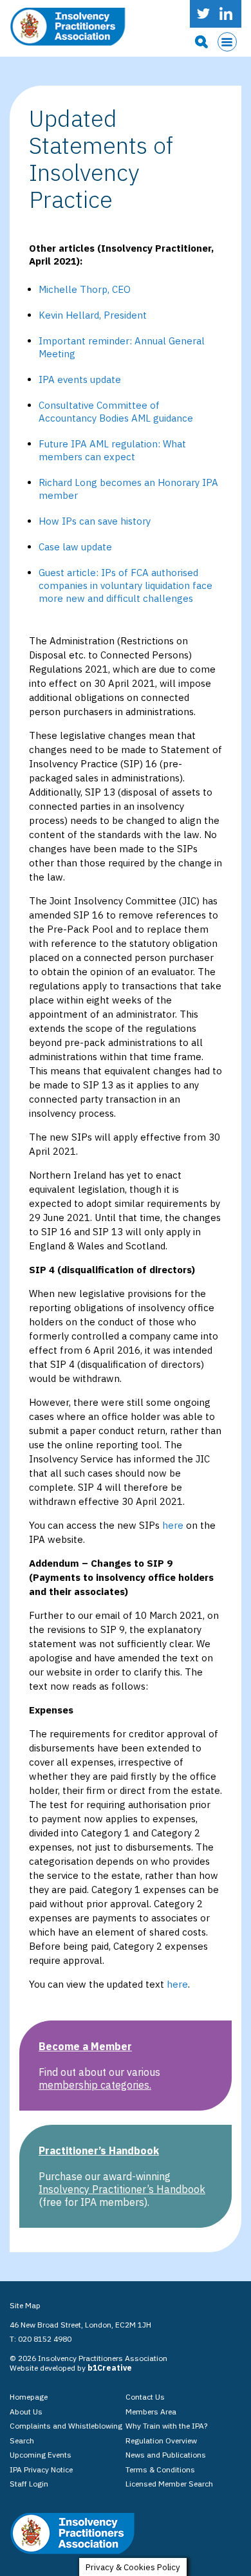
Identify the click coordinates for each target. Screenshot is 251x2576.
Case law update (75, 547)
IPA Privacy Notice (41, 2469)
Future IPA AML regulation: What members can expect (112, 450)
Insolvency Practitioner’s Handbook (122, 2189)
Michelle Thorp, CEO (85, 289)
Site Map (25, 2305)
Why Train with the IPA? (166, 2426)
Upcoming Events (41, 2455)
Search (22, 2441)
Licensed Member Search (169, 2484)
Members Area (151, 2412)
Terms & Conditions (160, 2469)
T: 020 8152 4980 (41, 2339)
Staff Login (29, 2484)
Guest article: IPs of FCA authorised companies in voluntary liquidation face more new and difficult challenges (126, 585)
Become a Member (85, 2046)
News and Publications (166, 2455)
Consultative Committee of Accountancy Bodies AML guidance (116, 412)
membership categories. (95, 2085)
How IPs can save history (95, 521)
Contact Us (145, 2397)
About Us (26, 2412)
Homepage (29, 2397)
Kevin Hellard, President (93, 315)
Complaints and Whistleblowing (66, 2426)
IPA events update (80, 379)
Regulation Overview (161, 2441)
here (173, 1525)
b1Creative (110, 2368)
